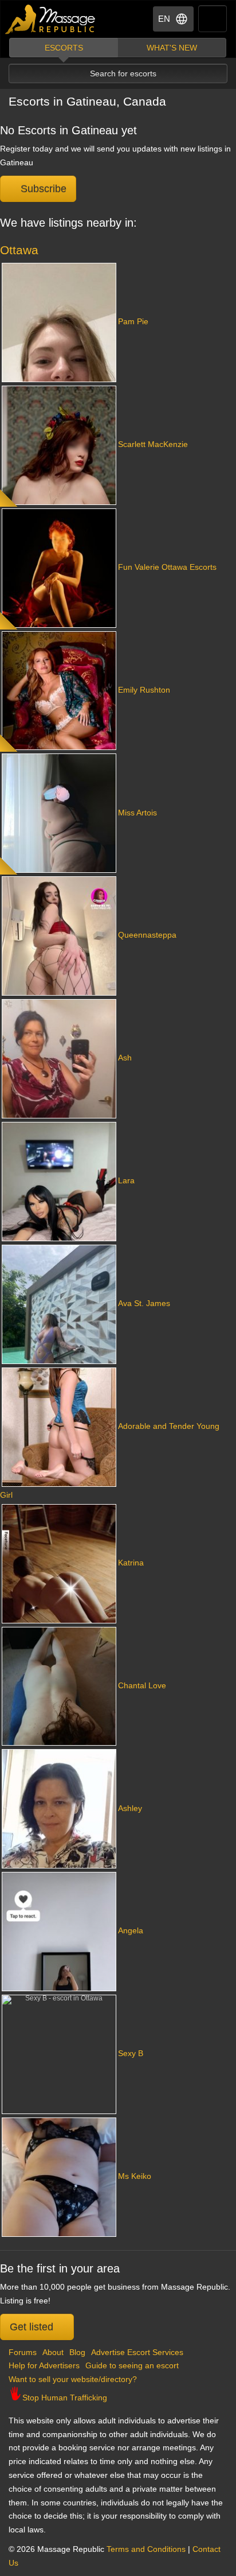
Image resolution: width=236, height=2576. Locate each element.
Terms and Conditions (146, 2549)
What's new (172, 48)
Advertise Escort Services (137, 2352)
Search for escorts (123, 73)
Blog (77, 2352)
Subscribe (42, 189)
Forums (23, 2352)
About (53, 2352)
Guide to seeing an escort (132, 2365)
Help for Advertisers (44, 2365)
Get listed (33, 2327)
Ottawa (19, 250)
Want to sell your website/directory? (73, 2379)
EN (164, 19)
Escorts (64, 48)
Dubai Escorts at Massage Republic (51, 19)
